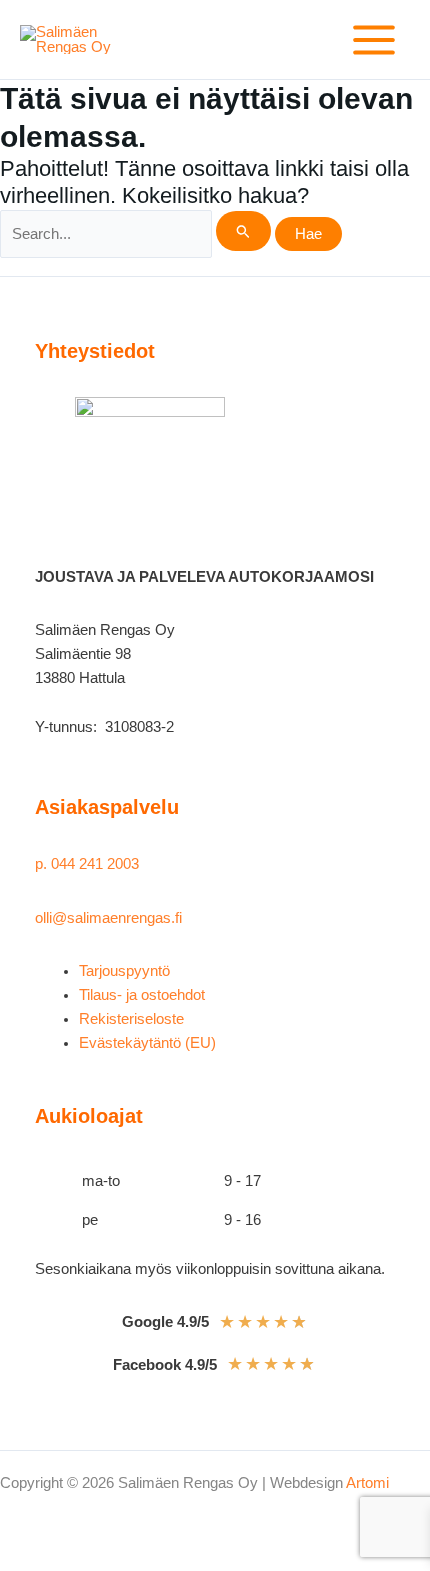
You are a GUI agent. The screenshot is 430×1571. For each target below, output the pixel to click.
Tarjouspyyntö (124, 971)
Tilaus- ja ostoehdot (142, 995)
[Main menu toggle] (374, 40)
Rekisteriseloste (131, 1019)
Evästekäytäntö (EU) (147, 1043)
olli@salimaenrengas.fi (108, 918)
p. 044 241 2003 (89, 864)
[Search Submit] (243, 231)
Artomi (367, 1483)
